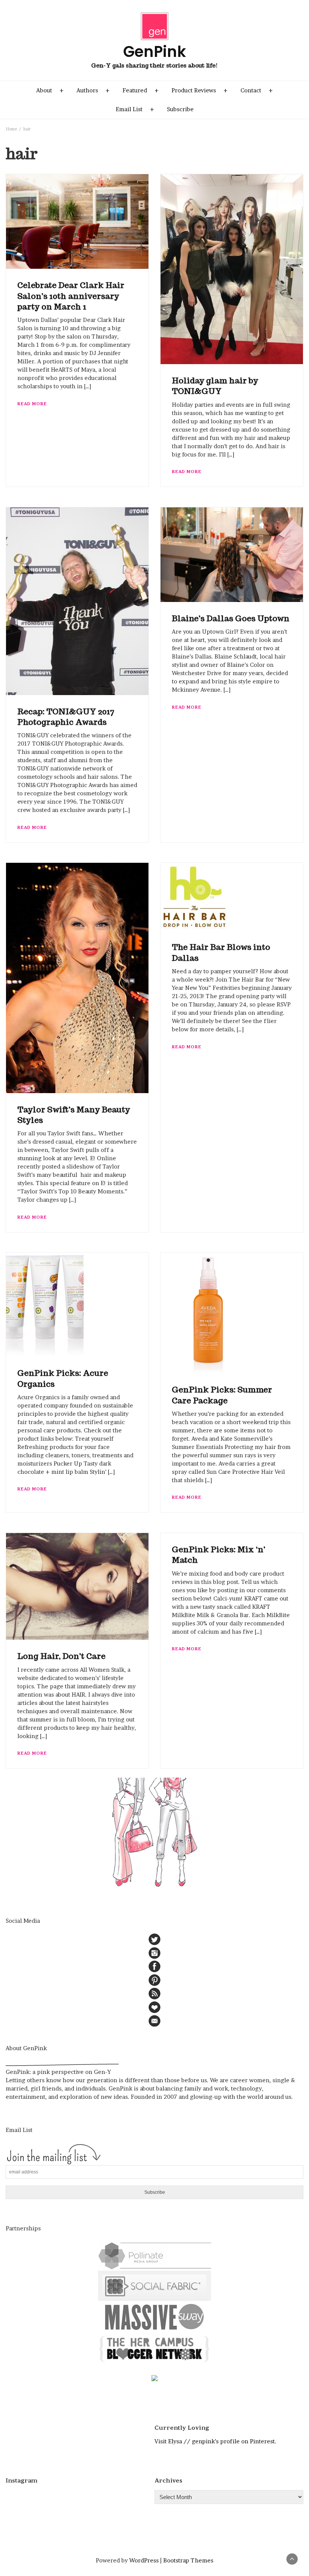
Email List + (135, 109)
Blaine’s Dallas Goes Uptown (231, 618)
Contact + (257, 90)
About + (50, 90)
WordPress (144, 2560)
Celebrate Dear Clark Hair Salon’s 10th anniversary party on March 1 (71, 296)
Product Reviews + (200, 90)
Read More (32, 404)
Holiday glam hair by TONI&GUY (215, 386)
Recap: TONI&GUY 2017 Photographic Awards (66, 717)
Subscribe (180, 109)
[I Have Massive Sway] (154, 2316)
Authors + (93, 90)
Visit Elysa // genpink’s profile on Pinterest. (215, 2441)
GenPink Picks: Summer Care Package (222, 1395)
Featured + (141, 90)
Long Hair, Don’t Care (61, 1656)
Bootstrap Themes (188, 2560)
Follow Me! (83, 2499)
